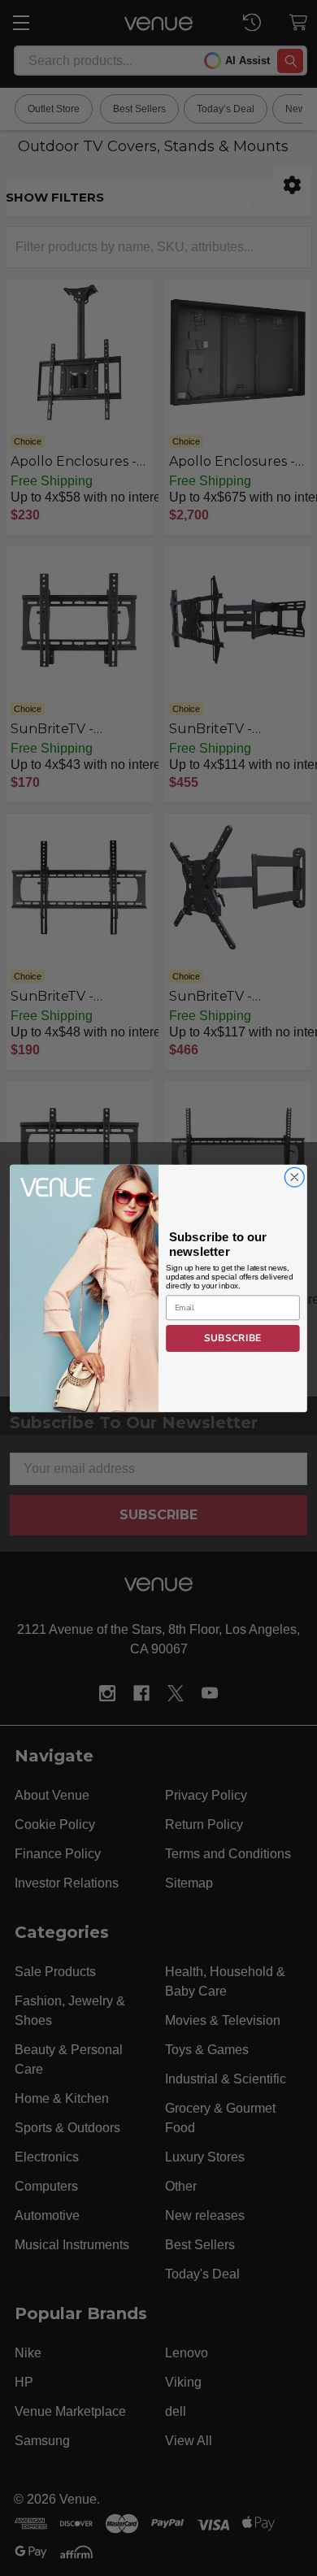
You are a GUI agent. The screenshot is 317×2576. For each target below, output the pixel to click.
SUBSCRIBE (232, 1338)
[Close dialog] (295, 1177)
